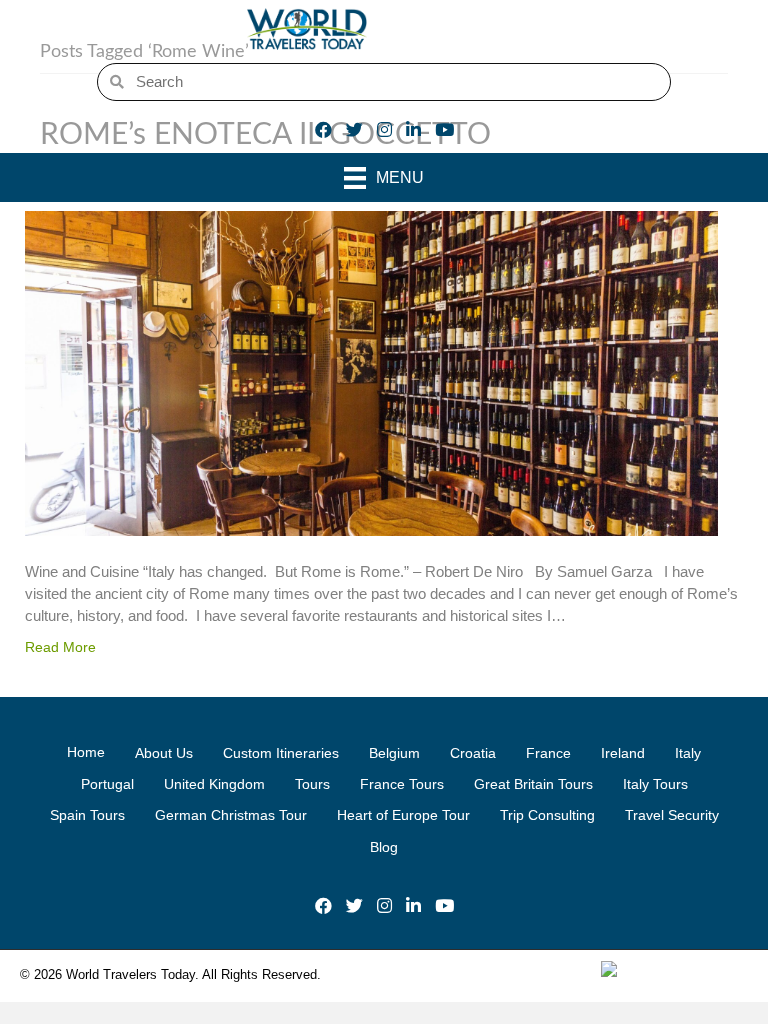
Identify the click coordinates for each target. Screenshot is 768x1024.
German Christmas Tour (231, 815)
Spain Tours (87, 815)
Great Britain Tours (533, 784)
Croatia (473, 753)
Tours (312, 784)
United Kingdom (214, 784)
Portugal (107, 784)
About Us (164, 753)
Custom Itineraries (281, 753)
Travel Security (672, 815)
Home (86, 752)
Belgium (394, 753)
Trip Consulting (547, 815)
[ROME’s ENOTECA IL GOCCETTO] (371, 373)
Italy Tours (655, 784)
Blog (384, 847)
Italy (688, 753)
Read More (60, 647)
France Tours (402, 784)
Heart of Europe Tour (403, 815)
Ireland (623, 753)
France (548, 753)
